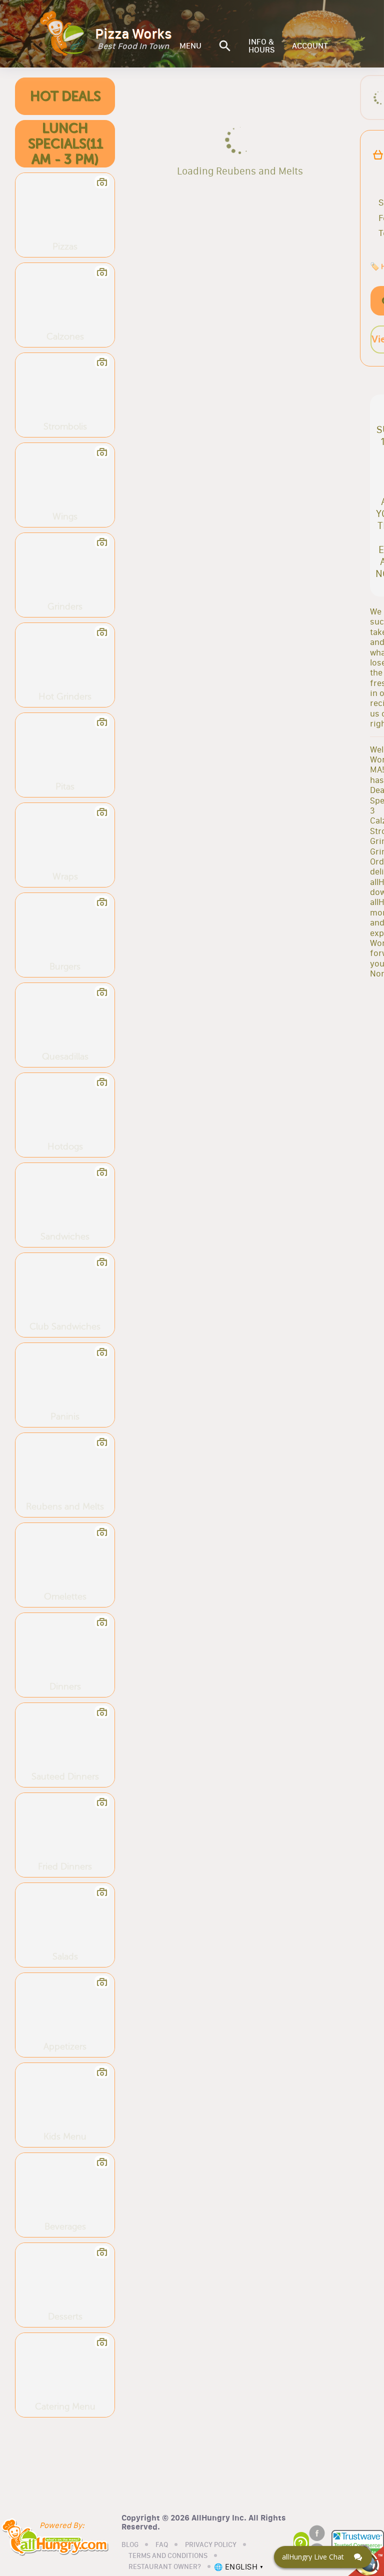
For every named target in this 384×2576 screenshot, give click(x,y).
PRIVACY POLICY (211, 2545)
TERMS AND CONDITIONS (168, 2556)
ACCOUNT (310, 46)
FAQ (162, 2545)
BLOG (130, 2545)
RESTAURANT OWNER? (165, 2567)
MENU (190, 46)
